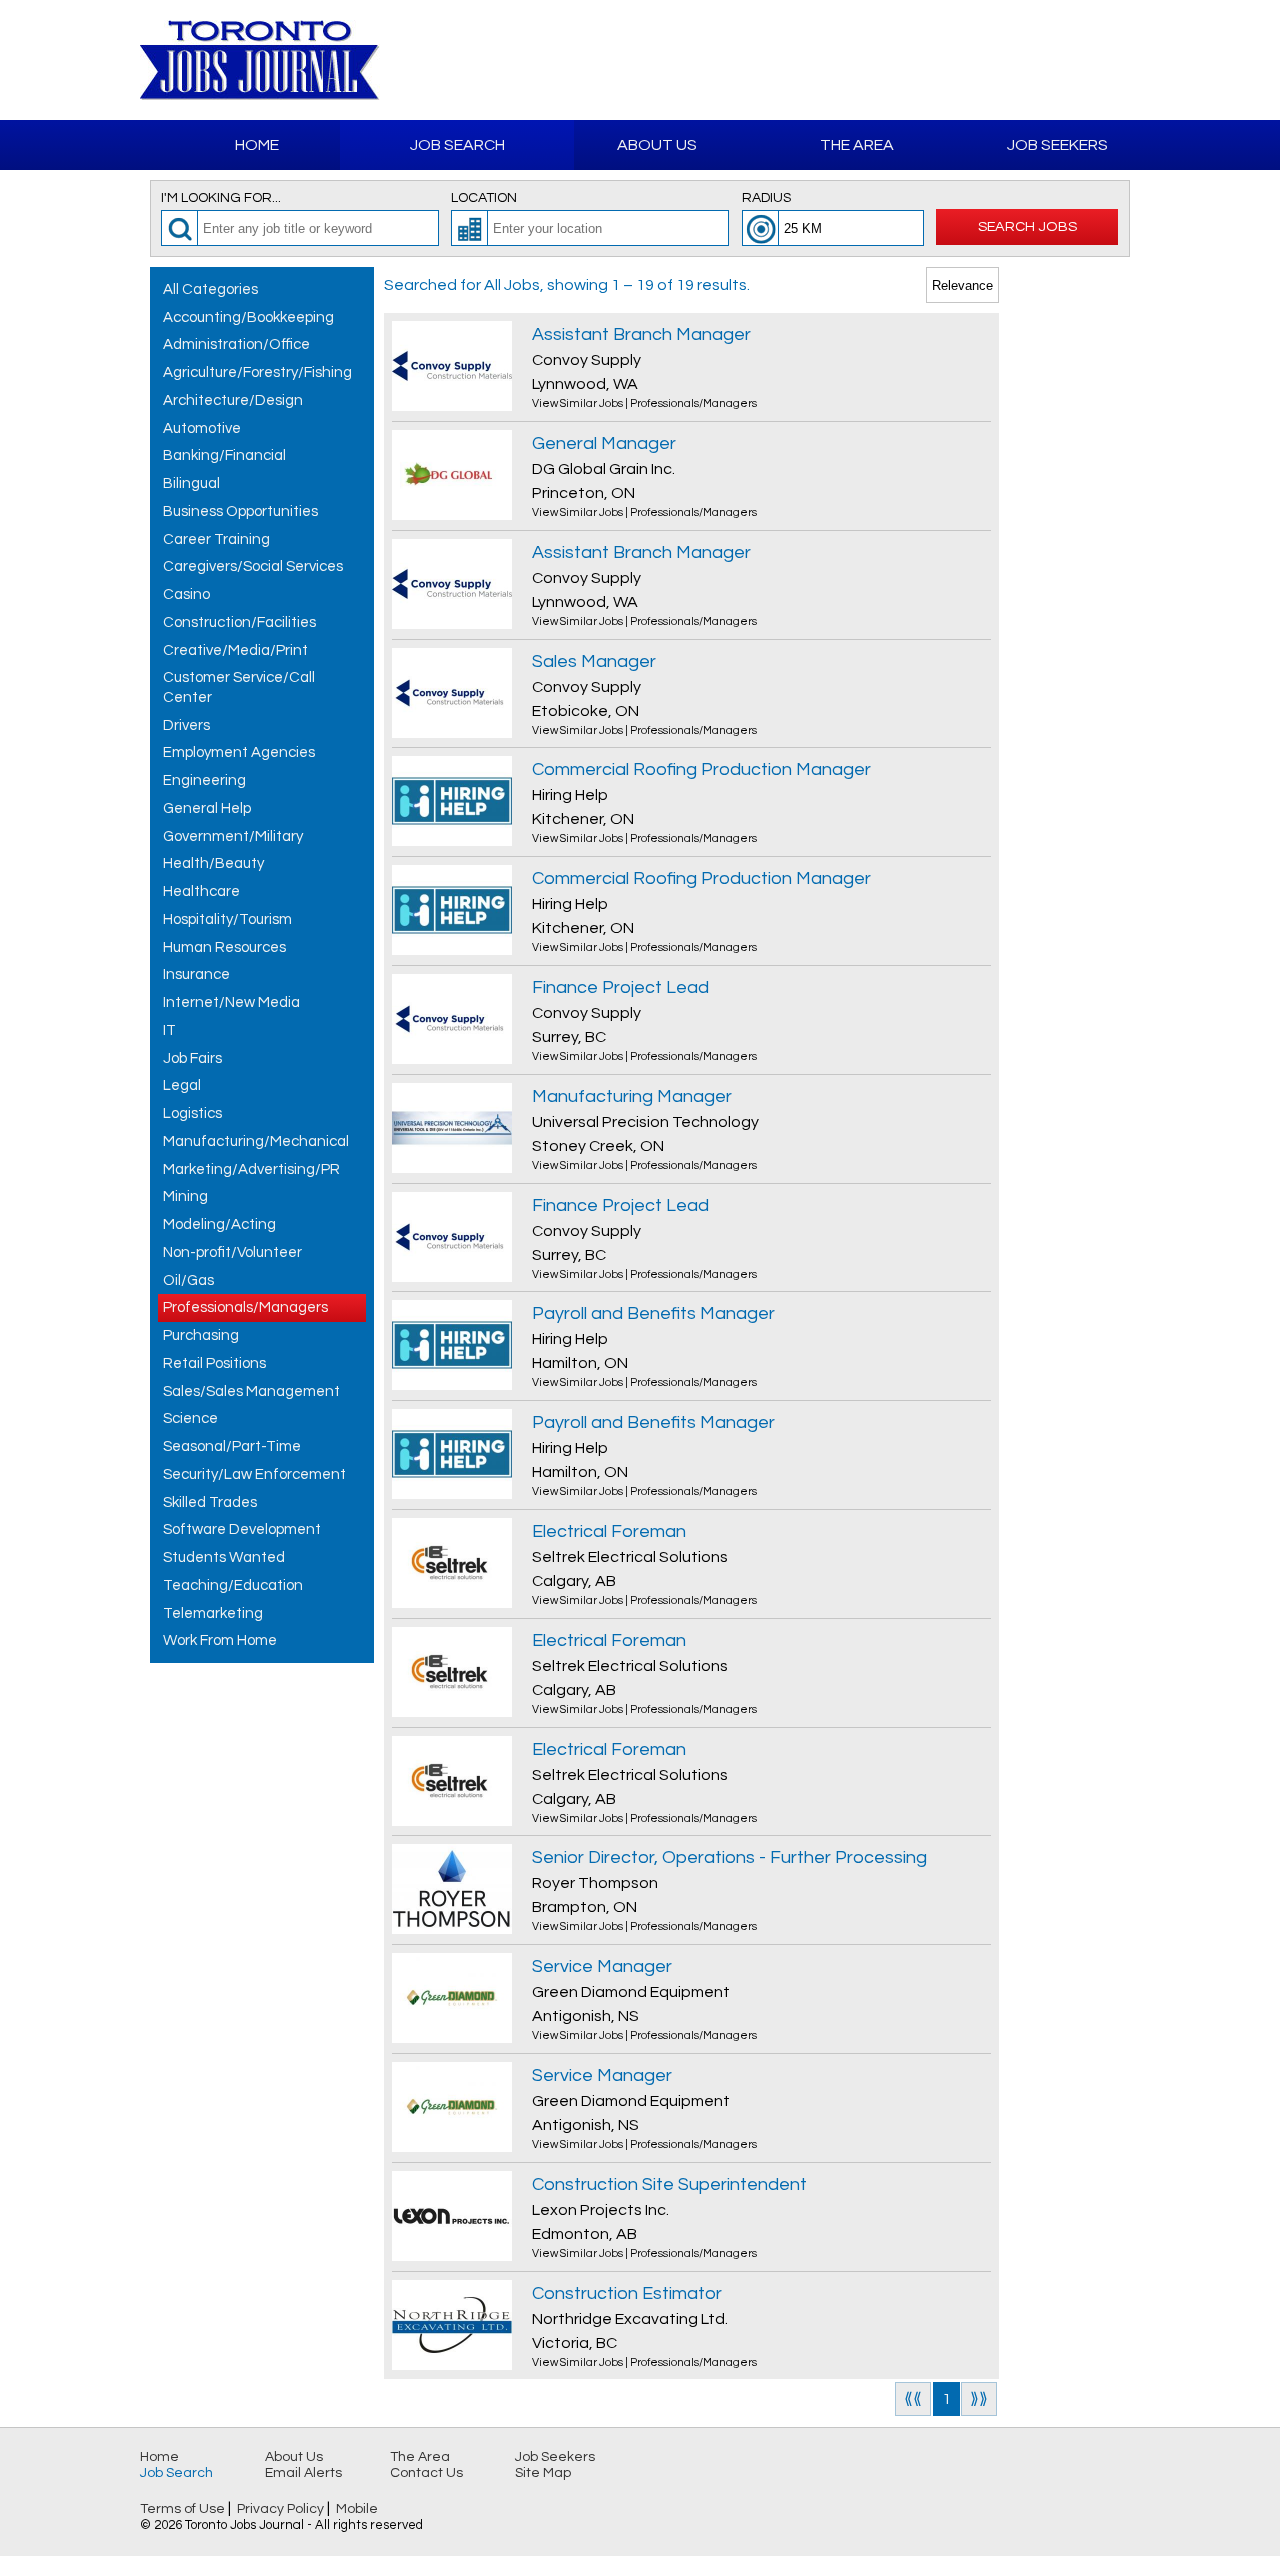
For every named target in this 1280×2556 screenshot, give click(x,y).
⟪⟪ (913, 2399)
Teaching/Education (233, 1585)
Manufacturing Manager (632, 1096)
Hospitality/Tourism (227, 919)
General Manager (604, 443)
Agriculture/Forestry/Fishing (257, 372)
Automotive (202, 428)
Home (257, 145)
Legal (182, 1085)
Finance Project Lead (620, 987)
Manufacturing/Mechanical (256, 1141)
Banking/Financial (224, 455)
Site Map (543, 2473)
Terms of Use (182, 2509)
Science (190, 1418)
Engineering (204, 780)
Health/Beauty (213, 863)
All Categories (210, 289)
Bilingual (191, 483)
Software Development (242, 1529)
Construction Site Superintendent (669, 2184)
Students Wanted (224, 1557)
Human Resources (224, 947)
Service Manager (602, 1966)
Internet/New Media (231, 1002)
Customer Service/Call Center (239, 687)
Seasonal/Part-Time (232, 1446)
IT (169, 1030)
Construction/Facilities (239, 622)
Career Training (216, 539)
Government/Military (233, 836)
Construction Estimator (627, 2293)
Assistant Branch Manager (641, 334)
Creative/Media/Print (235, 650)
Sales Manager (594, 661)
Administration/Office (236, 344)
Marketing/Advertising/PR (251, 1169)
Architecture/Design (233, 400)
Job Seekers (1057, 145)
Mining (185, 1196)
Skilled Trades (210, 1502)
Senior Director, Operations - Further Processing (729, 1857)
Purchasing (201, 1335)
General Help (207, 808)
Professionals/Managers (245, 1307)
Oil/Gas (188, 1280)
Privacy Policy (280, 2509)
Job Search (457, 145)
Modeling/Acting (219, 1224)
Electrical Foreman (609, 1531)
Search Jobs (1027, 226)
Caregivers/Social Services (253, 566)
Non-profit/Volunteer (232, 1252)
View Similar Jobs (577, 403)
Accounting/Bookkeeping (248, 317)
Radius (766, 198)
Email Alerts (303, 2473)
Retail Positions (214, 1363)
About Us (657, 145)
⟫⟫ (979, 2399)
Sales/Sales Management (251, 1391)
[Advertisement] (906, 60)
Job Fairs (192, 1058)
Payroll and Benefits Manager (653, 1313)
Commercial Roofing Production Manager (701, 769)
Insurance (196, 974)
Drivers (186, 725)
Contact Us (426, 2473)
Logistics (192, 1113)
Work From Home (220, 1640)
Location (484, 198)
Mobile (357, 2509)
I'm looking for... (221, 198)
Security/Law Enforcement (254, 1474)
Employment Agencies (239, 752)
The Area (857, 145)
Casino (186, 594)
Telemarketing (213, 1613)
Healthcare (201, 891)
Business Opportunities (240, 511)
